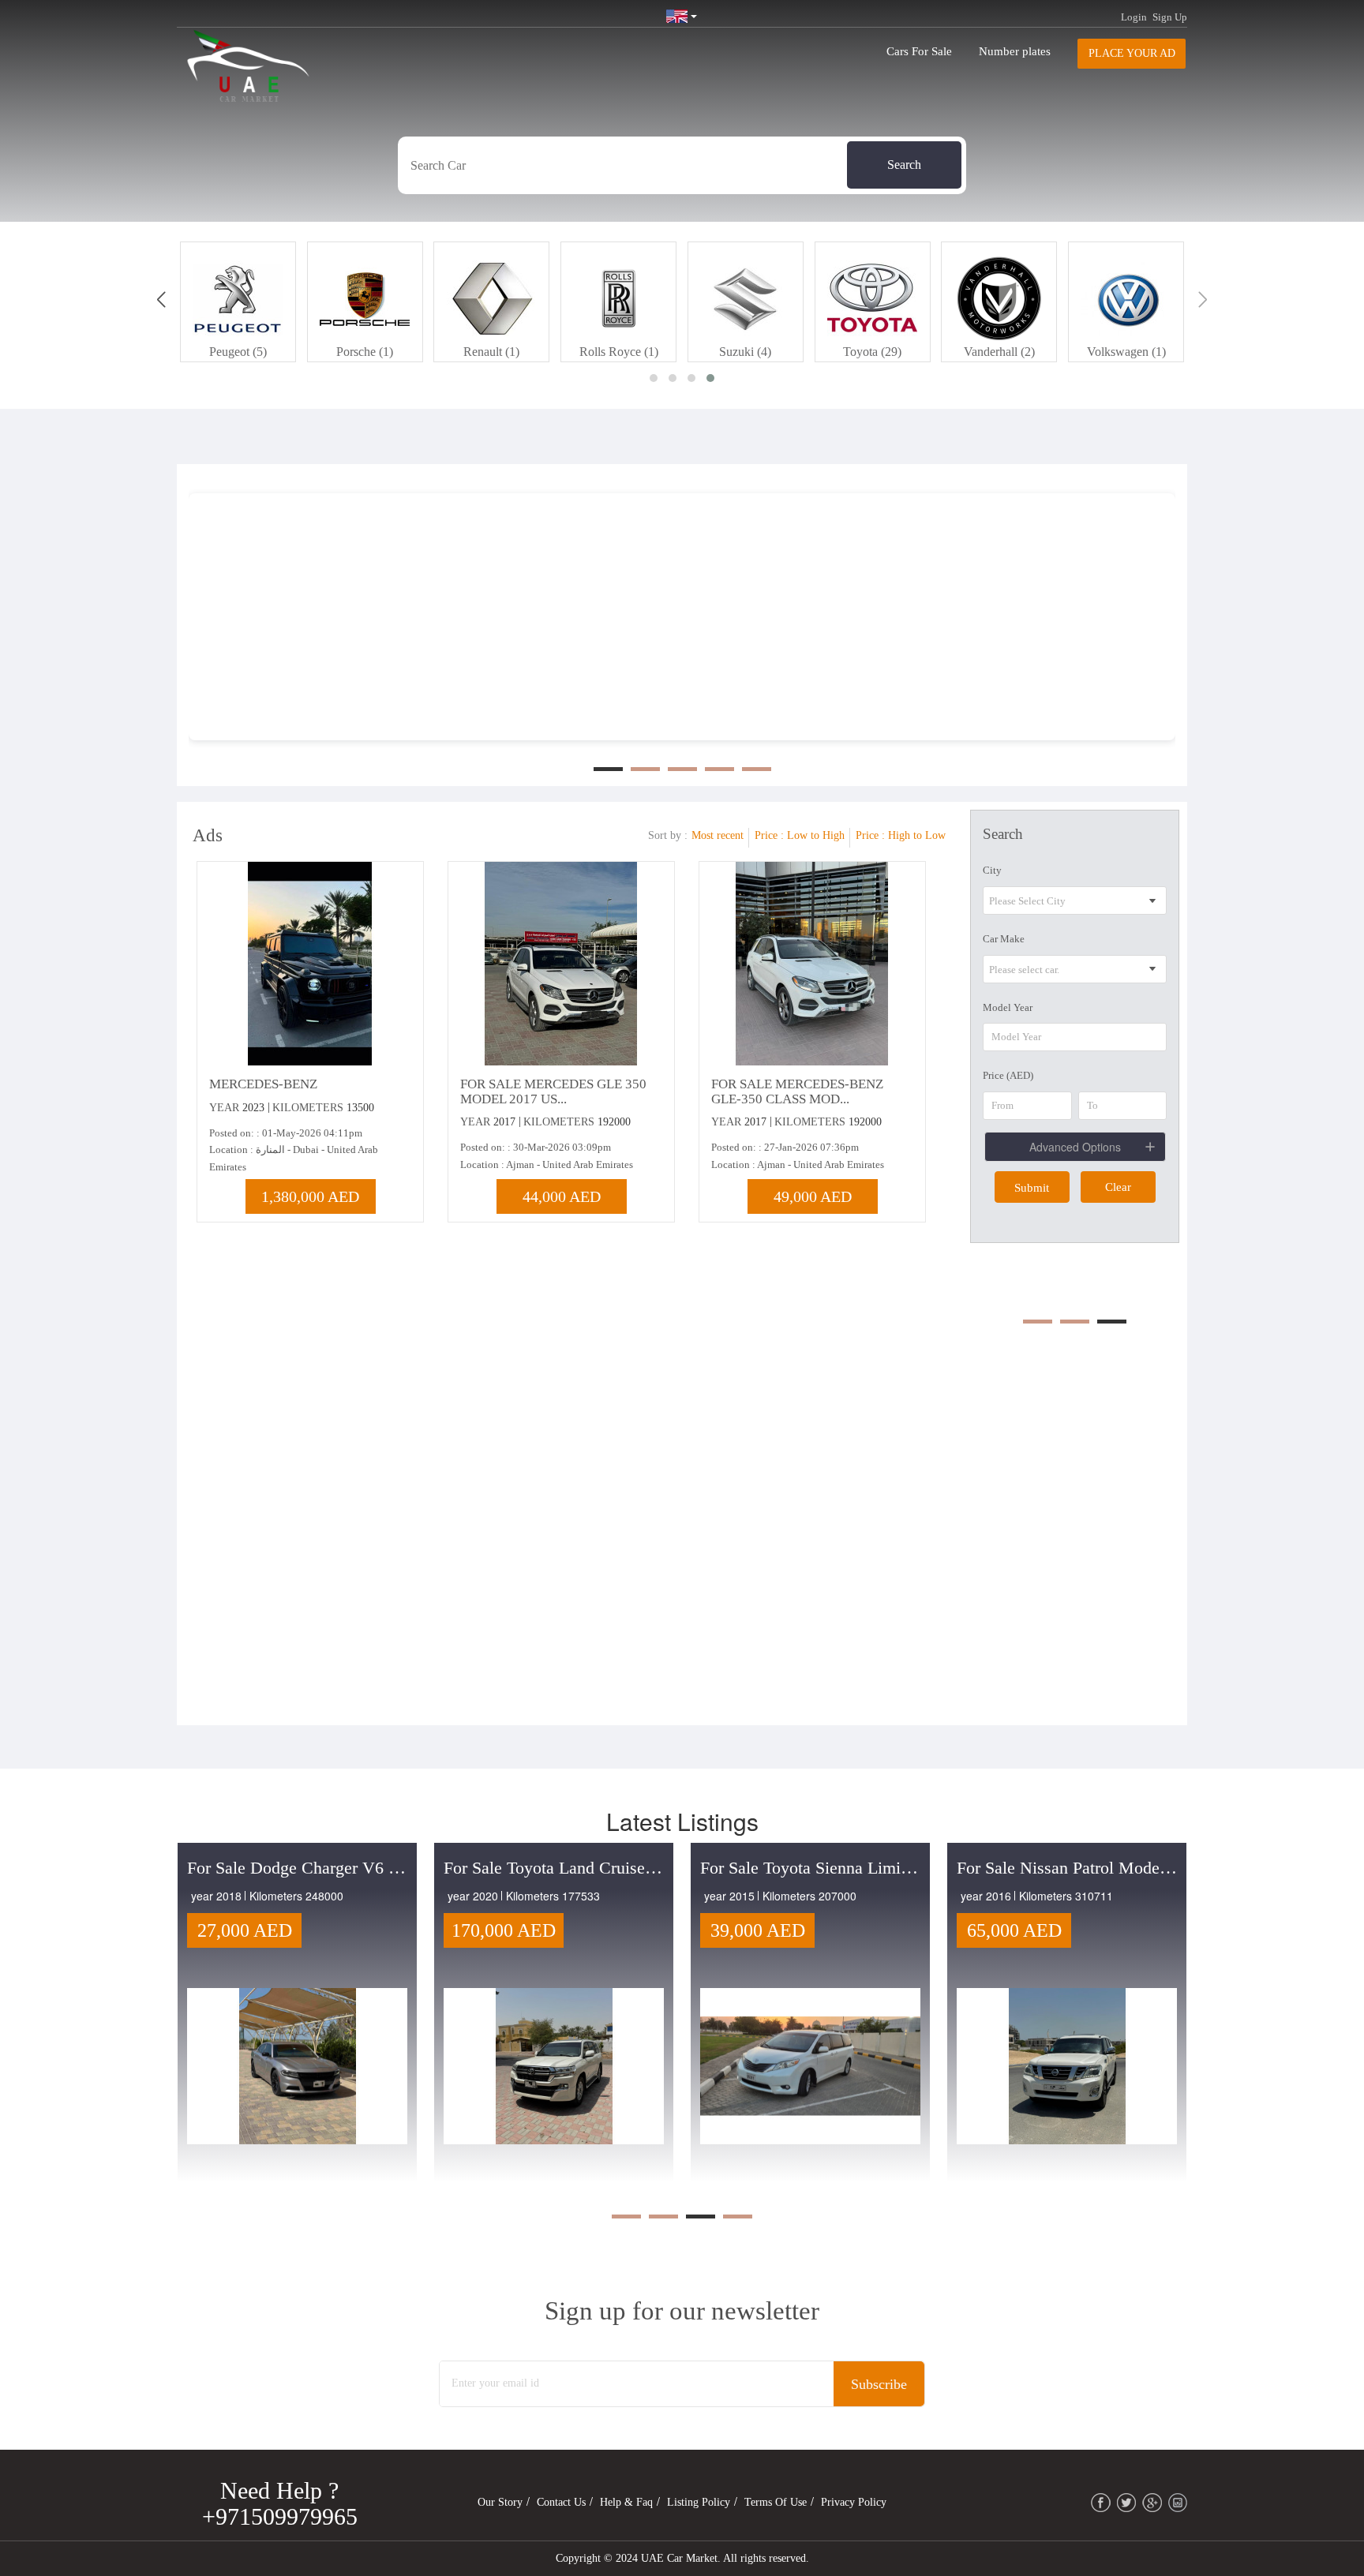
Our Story (500, 2502)
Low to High (816, 835)
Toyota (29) (872, 352)
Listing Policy (699, 2502)
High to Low (917, 835)
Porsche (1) (365, 352)
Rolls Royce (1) (619, 352)
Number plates (1015, 51)
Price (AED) (1008, 1075)
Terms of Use (776, 2502)
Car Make (1004, 939)
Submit (1032, 1188)
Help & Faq (626, 2502)
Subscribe (879, 2384)
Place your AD (1132, 53)
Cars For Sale (919, 51)
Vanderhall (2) (999, 352)
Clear (1118, 1187)
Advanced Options (1075, 1147)
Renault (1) (491, 352)
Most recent (718, 835)
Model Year (1008, 1007)
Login (1134, 17)
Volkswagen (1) (1126, 352)
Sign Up (1170, 17)
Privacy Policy (854, 2502)
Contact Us (561, 2502)
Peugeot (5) (238, 352)
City (992, 870)
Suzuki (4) (745, 352)
